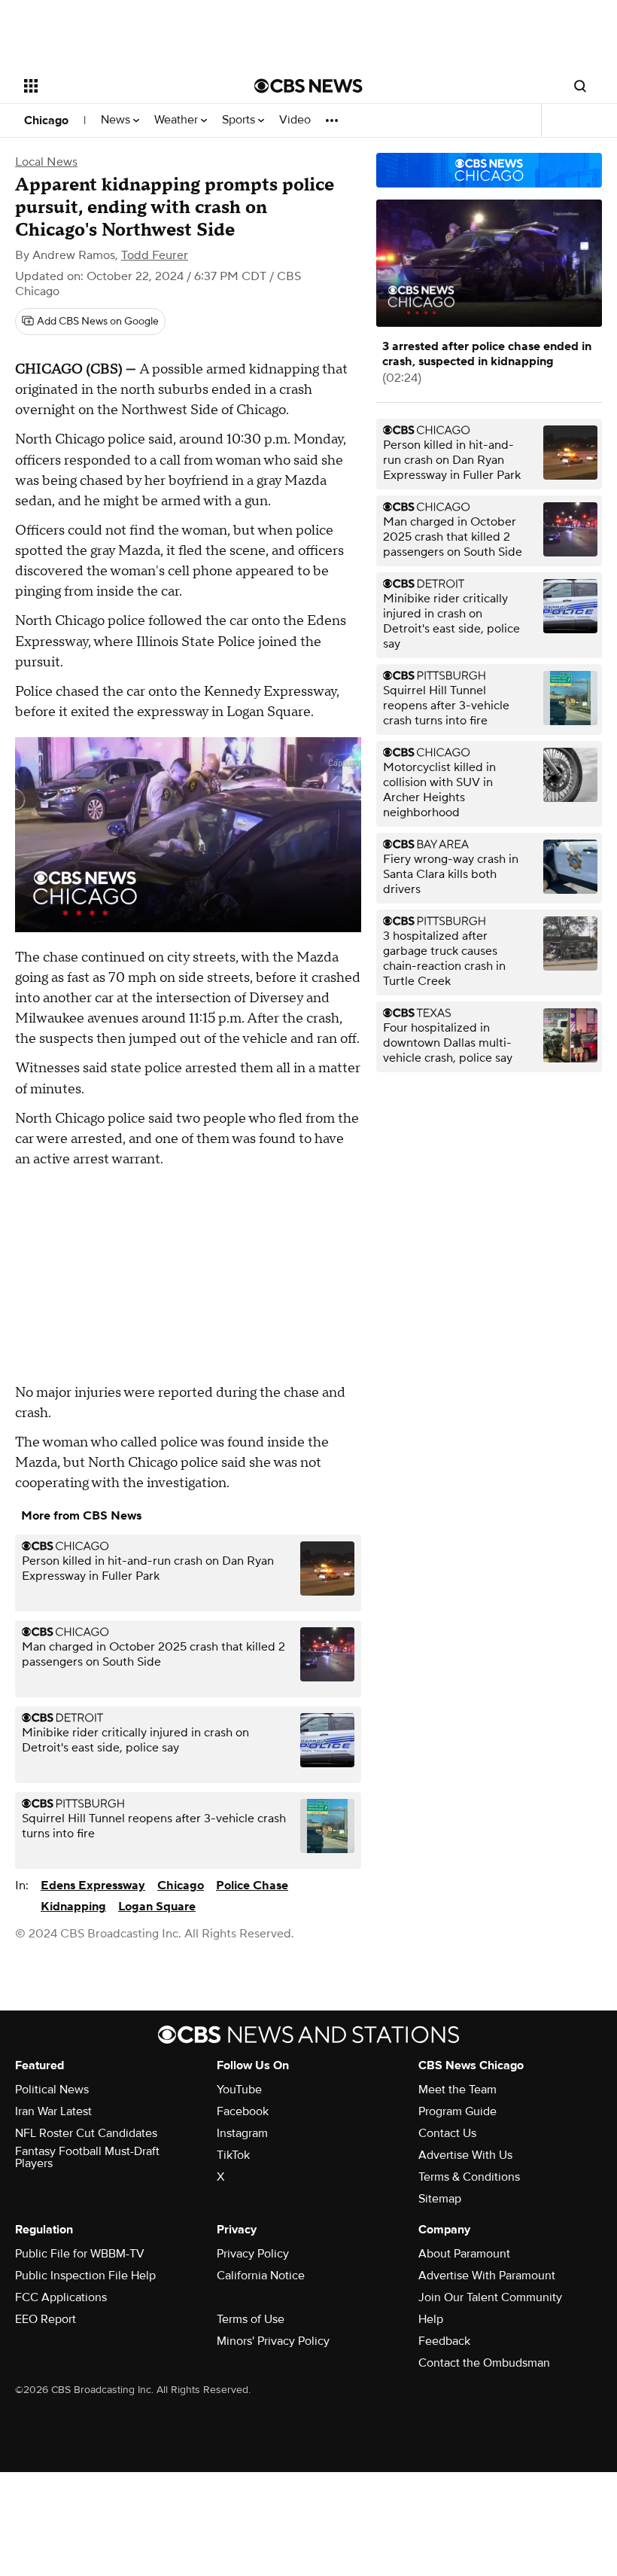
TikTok (233, 2155)
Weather (178, 120)
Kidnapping (73, 1907)
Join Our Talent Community (490, 2297)
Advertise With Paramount (487, 2276)
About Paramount (464, 2254)
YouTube (239, 2090)
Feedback (444, 2341)
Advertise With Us (465, 2155)
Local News (46, 162)
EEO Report (46, 2319)
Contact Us (447, 2133)
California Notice (261, 2276)
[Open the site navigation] (119, 86)
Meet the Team (457, 2090)
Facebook (243, 2111)
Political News (52, 2090)
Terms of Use (251, 2319)
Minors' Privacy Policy (273, 2341)
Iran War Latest (53, 2111)
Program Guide (457, 2111)
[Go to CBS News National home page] (308, 86)
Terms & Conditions (469, 2177)
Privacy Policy (253, 2254)
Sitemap (440, 2199)
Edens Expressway (93, 1886)
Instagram (242, 2133)
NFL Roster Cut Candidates (86, 2133)
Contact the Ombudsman (484, 2363)
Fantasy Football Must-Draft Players (87, 2157)
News (117, 120)
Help (431, 2319)
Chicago (46, 120)
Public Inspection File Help (85, 2276)
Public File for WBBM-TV (80, 2254)
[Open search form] (580, 86)
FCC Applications (61, 2297)
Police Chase (252, 1886)
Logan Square (157, 1907)
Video (295, 120)
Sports (240, 120)
